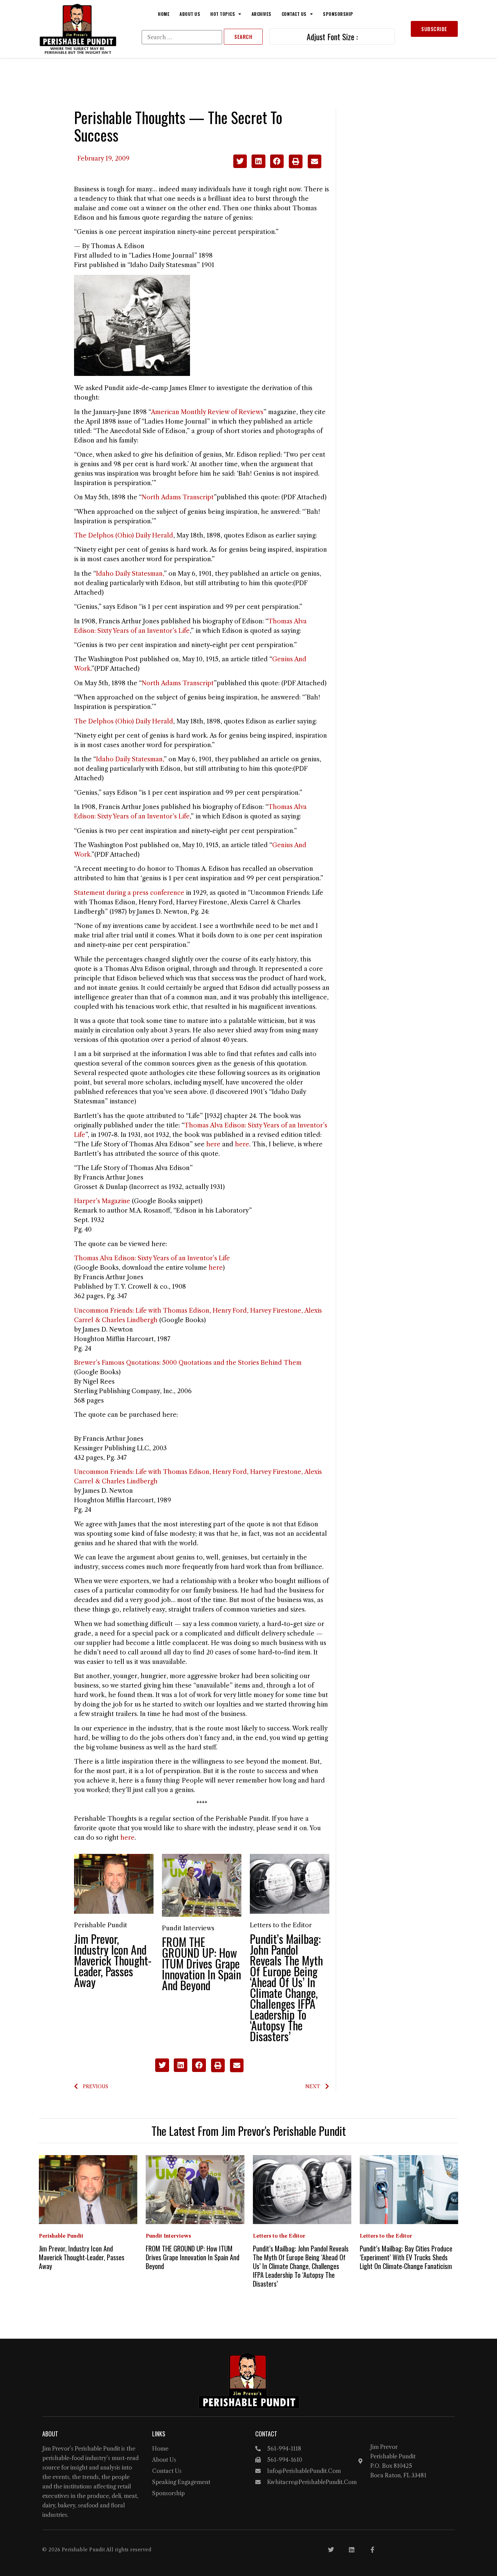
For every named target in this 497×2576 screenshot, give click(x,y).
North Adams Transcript (178, 497)
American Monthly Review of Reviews (207, 412)
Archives (262, 14)
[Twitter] (331, 2550)
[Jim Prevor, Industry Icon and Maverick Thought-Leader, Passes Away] (114, 1883)
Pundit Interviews (188, 1928)
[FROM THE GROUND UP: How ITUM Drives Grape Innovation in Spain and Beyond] (202, 1885)
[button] (240, 161)
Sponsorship (338, 14)
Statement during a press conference (129, 893)
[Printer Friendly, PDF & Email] (305, 166)
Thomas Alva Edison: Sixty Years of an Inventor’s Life (152, 1258)
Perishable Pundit (101, 1925)
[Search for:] (182, 37)
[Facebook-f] (372, 2550)
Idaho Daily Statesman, (130, 574)
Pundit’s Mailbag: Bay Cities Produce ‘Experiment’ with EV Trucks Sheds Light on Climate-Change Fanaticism (406, 2257)
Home (164, 14)
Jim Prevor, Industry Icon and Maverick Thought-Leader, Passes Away (113, 1960)
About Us (190, 14)
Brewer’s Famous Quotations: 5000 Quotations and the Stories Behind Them (188, 1363)
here (213, 1144)
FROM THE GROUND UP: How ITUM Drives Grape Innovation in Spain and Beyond (202, 1963)
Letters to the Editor (281, 1925)
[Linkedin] (352, 2550)
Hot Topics (223, 14)
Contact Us (294, 14)
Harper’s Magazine (102, 1201)
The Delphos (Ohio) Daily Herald (124, 535)
